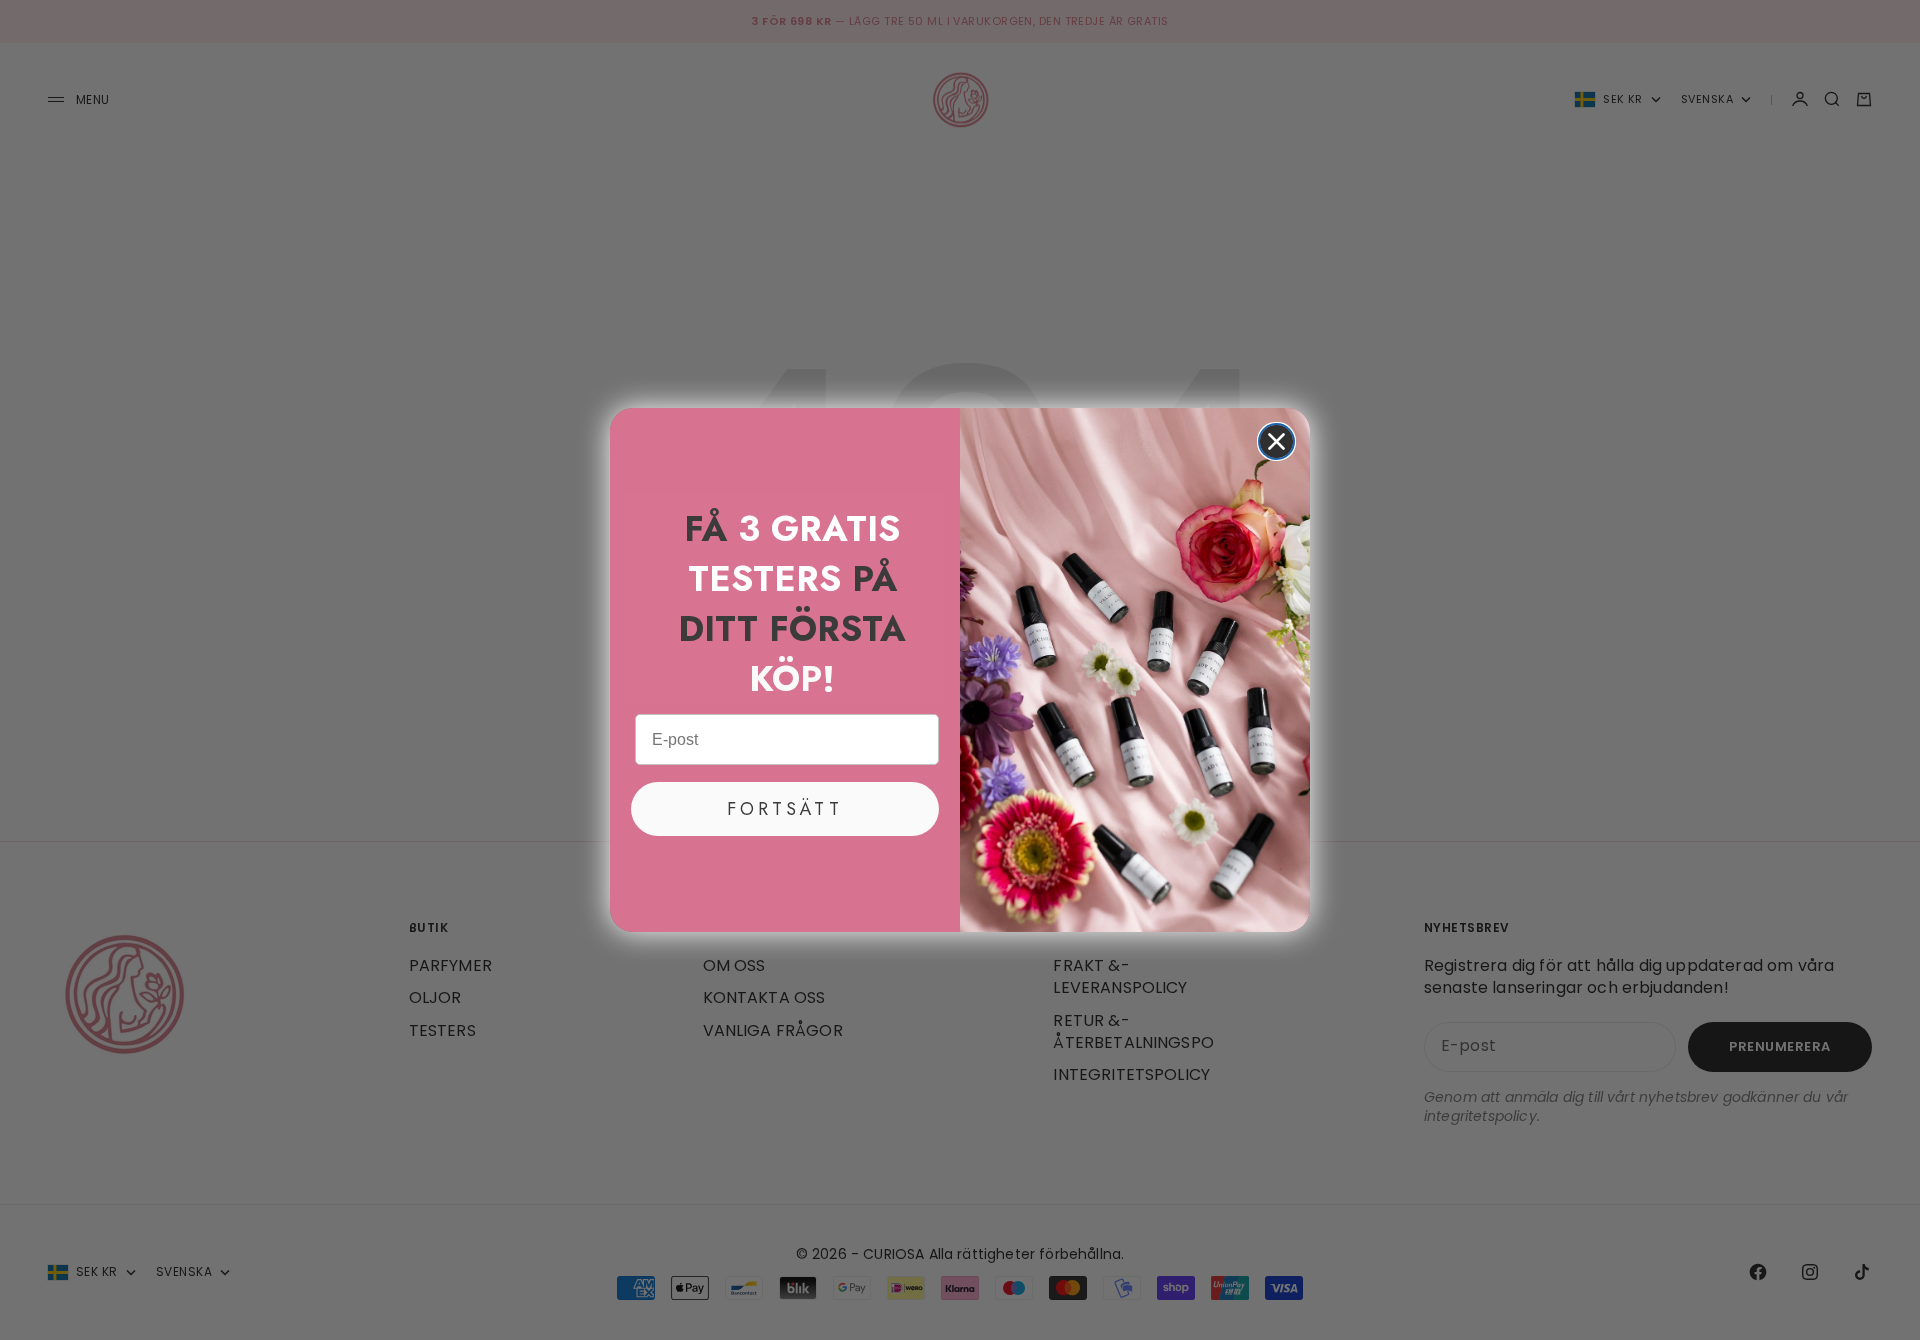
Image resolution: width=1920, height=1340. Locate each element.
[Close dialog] (1276, 441)
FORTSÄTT (785, 809)
